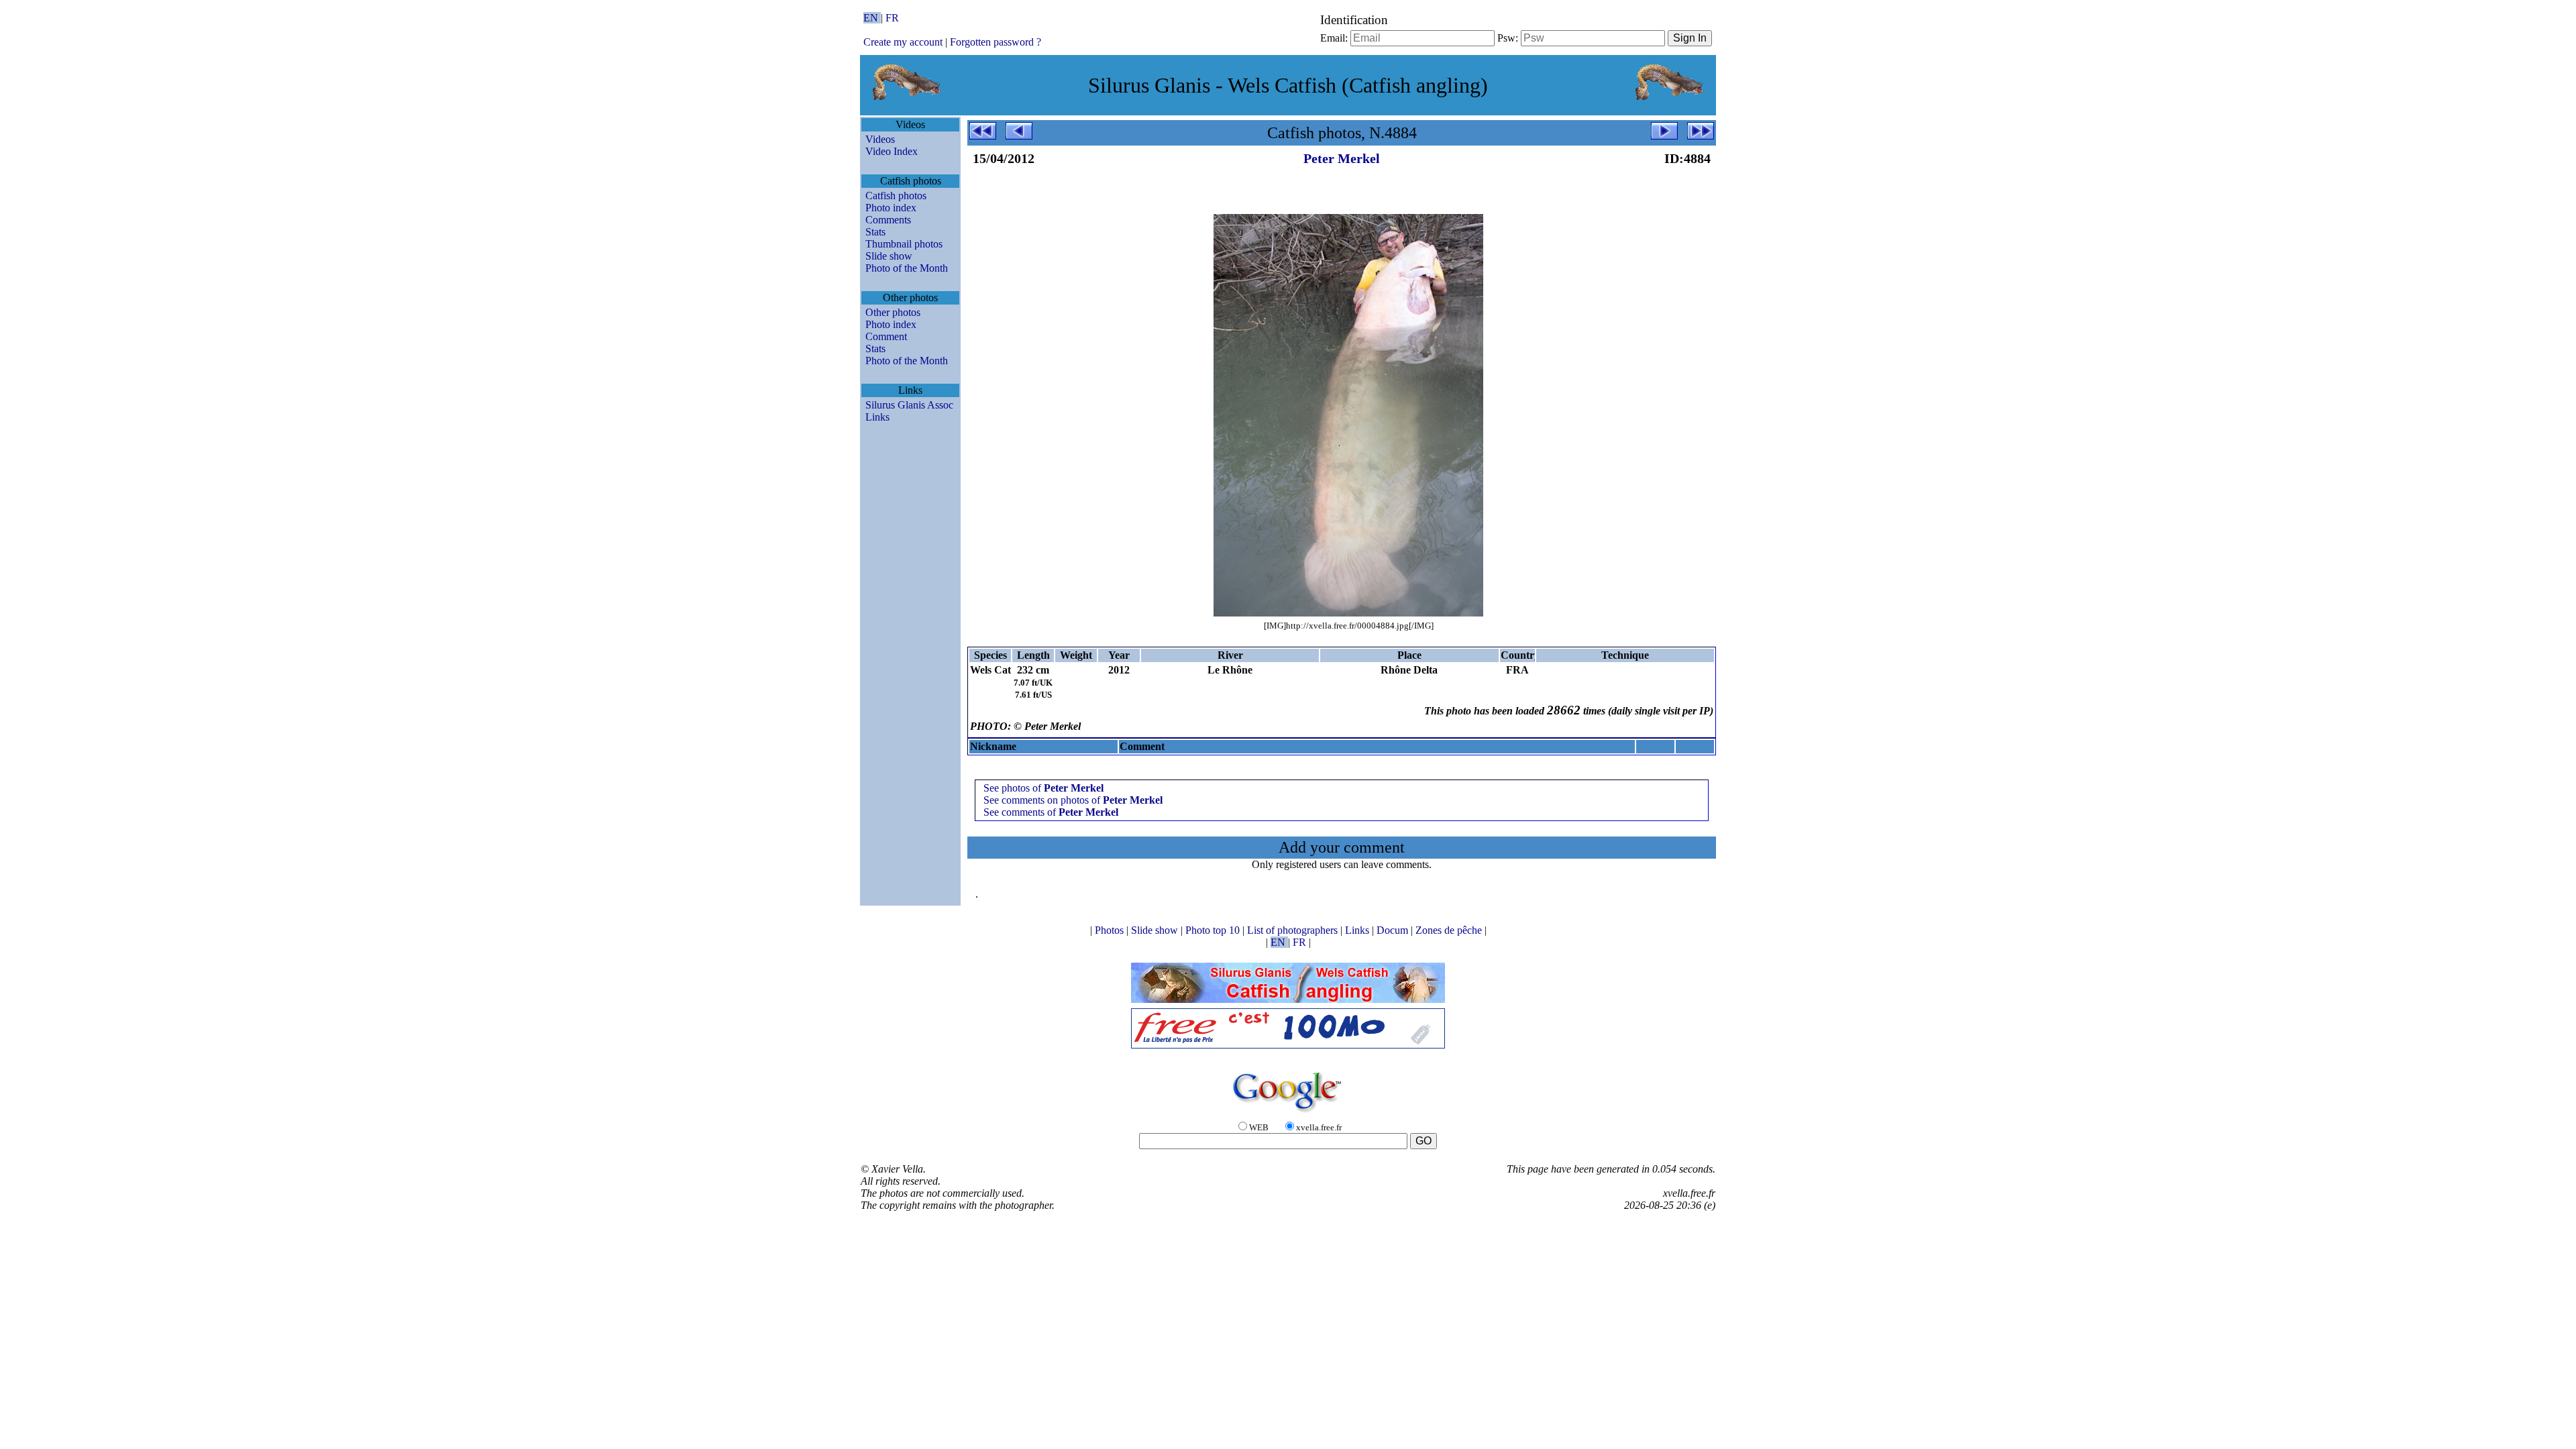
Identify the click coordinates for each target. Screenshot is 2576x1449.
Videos (880, 139)
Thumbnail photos (904, 244)
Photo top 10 (1214, 930)
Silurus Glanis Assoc (909, 405)
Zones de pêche (1450, 930)
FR (892, 18)
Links (877, 417)
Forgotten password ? (996, 42)
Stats (875, 232)
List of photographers (1294, 930)
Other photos (893, 312)
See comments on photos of (1073, 800)
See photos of (1043, 788)
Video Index (892, 151)
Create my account (903, 42)
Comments (888, 220)
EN (872, 18)
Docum (1394, 930)
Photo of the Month (907, 268)
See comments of (1051, 812)
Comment (886, 336)
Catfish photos (896, 196)
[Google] (1288, 1113)
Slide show (889, 256)
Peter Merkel (1342, 158)
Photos (1111, 930)
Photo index (891, 208)
